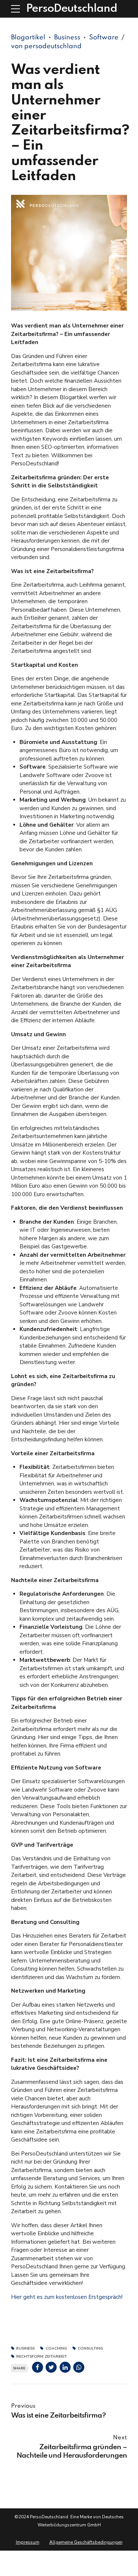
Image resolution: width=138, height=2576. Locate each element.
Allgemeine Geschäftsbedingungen (86, 2542)
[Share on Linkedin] (65, 2367)
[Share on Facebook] (38, 2367)
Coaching (56, 2349)
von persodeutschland (46, 46)
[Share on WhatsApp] (79, 2367)
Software (104, 37)
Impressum (28, 2542)
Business (67, 37)
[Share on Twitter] (51, 2367)
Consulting (90, 2349)
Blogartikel (28, 37)
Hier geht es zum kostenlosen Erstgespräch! (67, 2297)
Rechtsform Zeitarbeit (42, 2357)
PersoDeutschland (72, 9)
